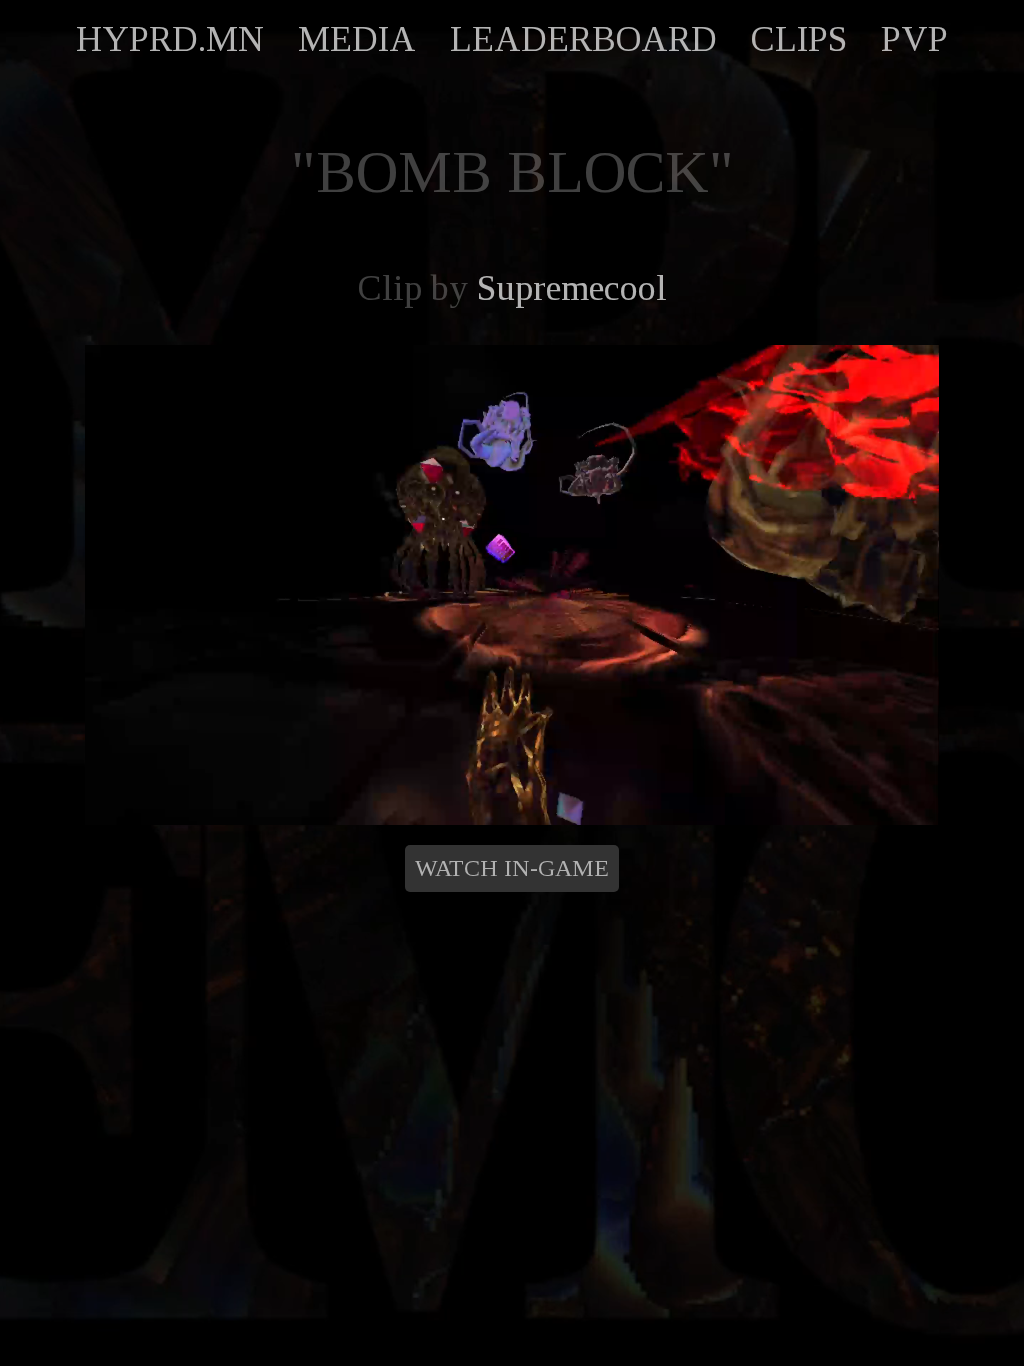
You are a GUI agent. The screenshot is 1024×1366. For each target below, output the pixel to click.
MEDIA (357, 39)
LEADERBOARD (583, 39)
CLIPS (799, 39)
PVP (914, 39)
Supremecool (572, 288)
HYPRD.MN (170, 39)
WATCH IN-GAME (512, 868)
